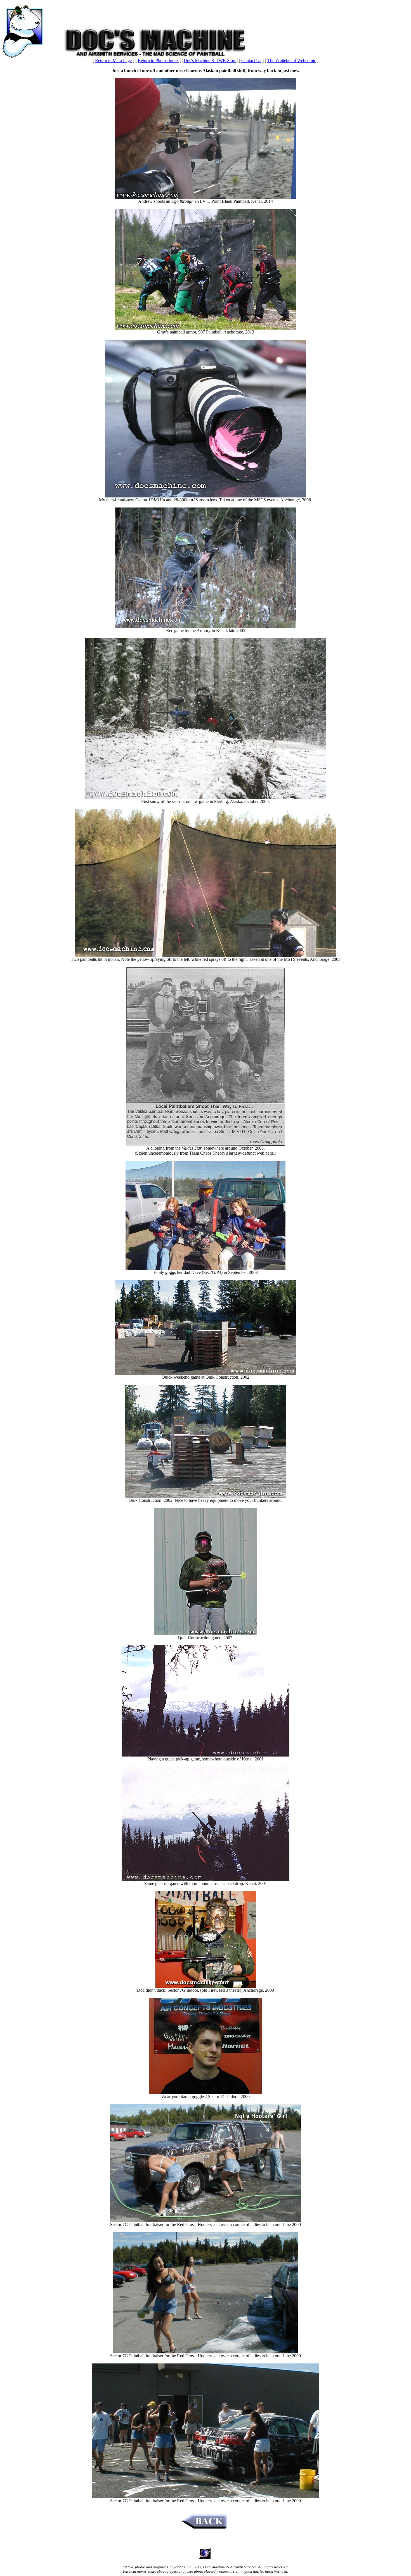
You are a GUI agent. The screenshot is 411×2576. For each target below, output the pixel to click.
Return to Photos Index (158, 60)
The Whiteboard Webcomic (292, 60)
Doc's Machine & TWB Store (210, 60)
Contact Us (251, 60)
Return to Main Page (113, 60)
